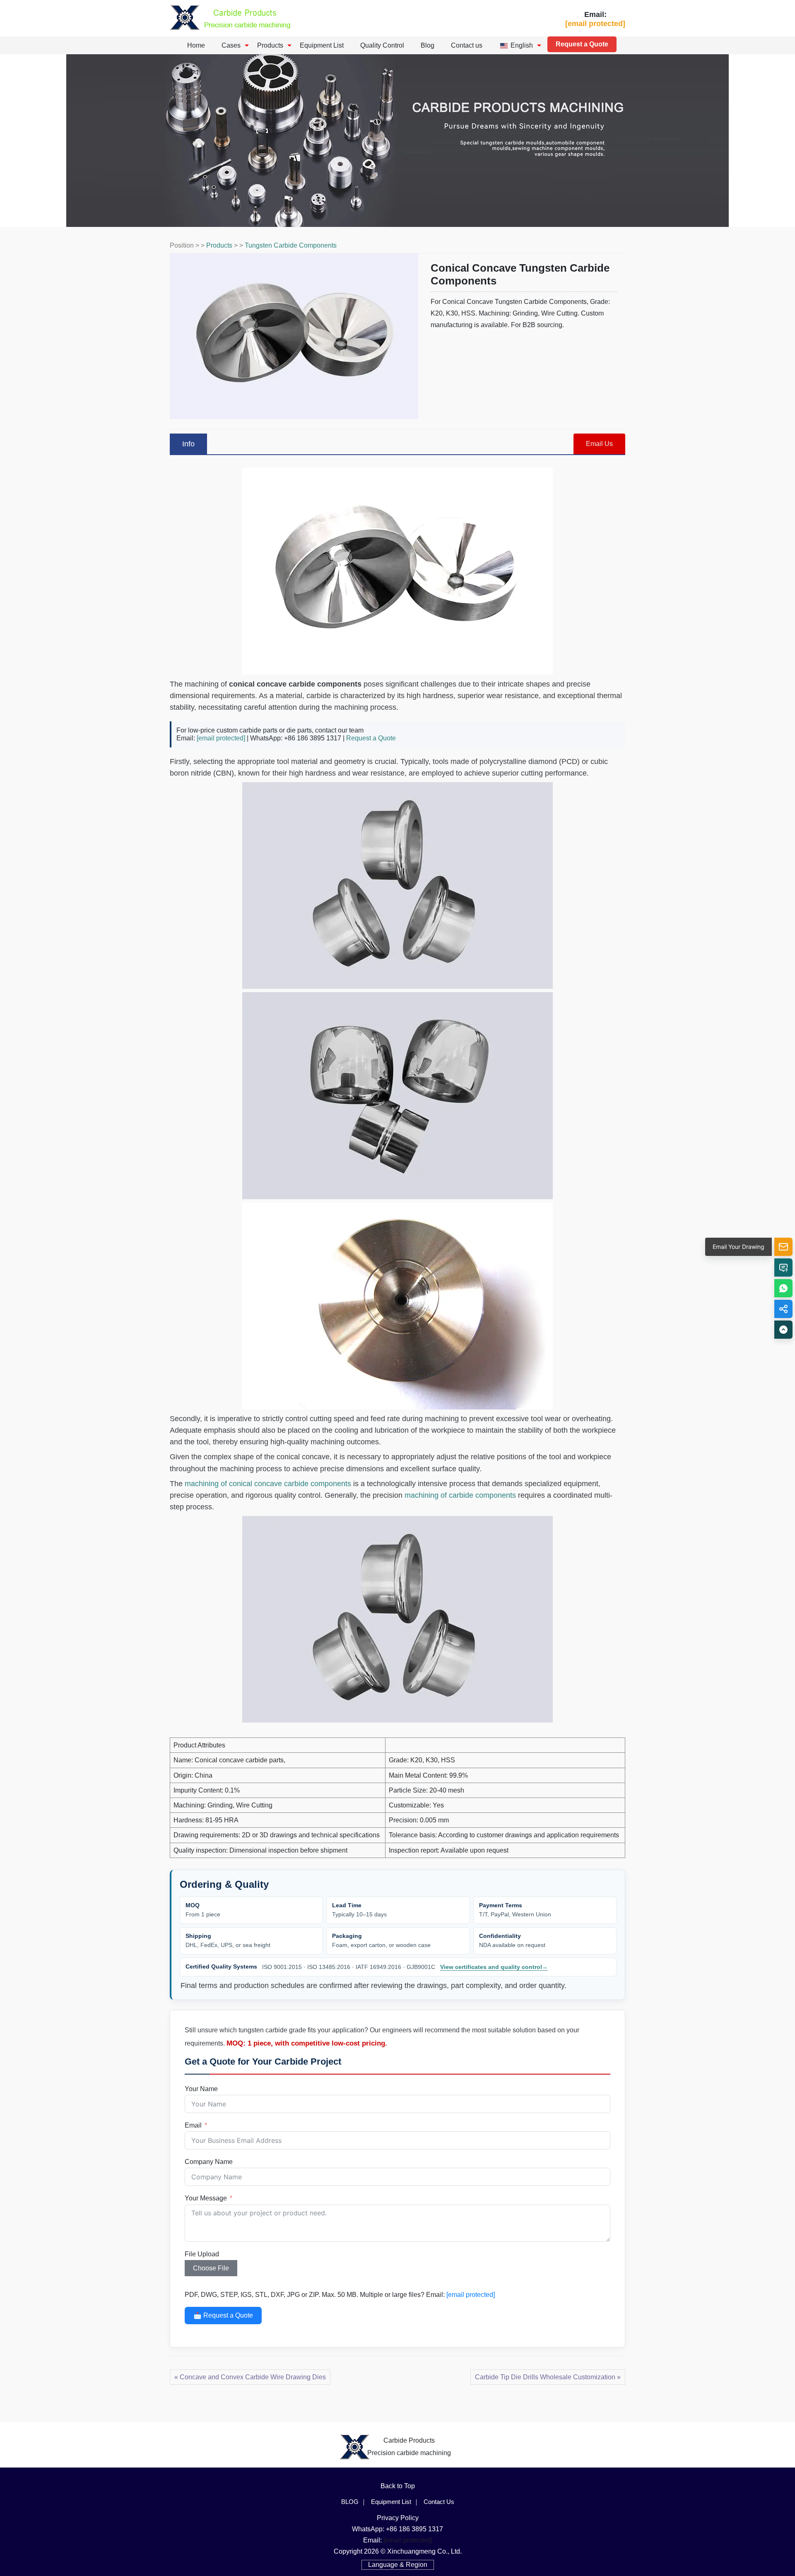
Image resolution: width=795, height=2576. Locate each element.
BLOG (350, 2502)
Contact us (467, 45)
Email (193, 2125)
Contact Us (439, 2502)
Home (196, 45)
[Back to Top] (783, 1330)
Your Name (201, 2089)
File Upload (202, 2254)
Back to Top (398, 2486)
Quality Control (382, 45)
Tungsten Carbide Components (291, 245)
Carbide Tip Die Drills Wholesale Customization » (548, 2377)
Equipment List (322, 45)
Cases (231, 45)
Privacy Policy (398, 2518)
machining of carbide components (460, 1495)
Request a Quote (582, 44)
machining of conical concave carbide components (268, 1484)
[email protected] (221, 738)
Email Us (599, 444)
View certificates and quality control (494, 1967)
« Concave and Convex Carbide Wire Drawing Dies (250, 2377)
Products (270, 45)
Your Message (206, 2198)
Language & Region (398, 2565)
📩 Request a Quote (223, 2315)
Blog (428, 45)
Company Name (209, 2162)
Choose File (211, 2268)
